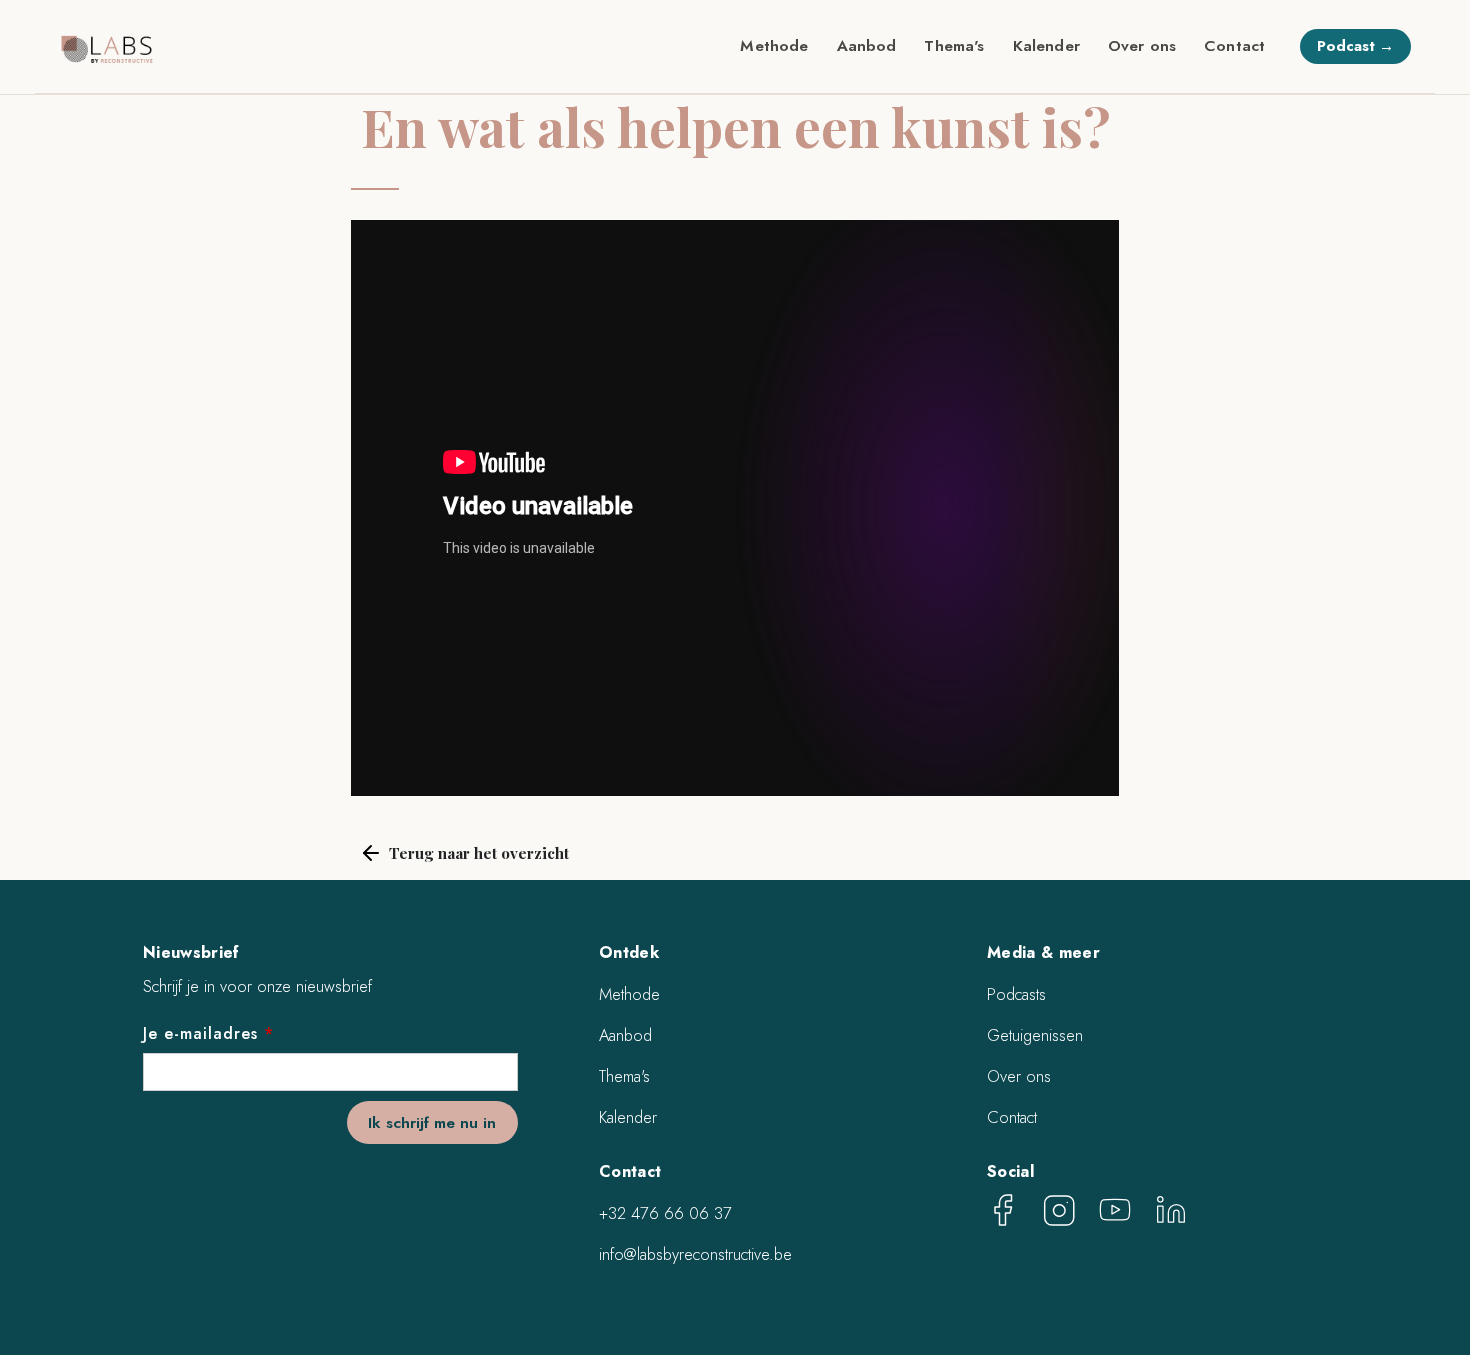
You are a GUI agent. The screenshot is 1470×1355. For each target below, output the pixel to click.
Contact (1234, 45)
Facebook (1003, 1210)
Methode (774, 45)
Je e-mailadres (208, 1033)
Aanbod (867, 45)
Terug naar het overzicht (479, 853)
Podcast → (1355, 46)
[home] (108, 47)
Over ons (1142, 45)
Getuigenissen (1035, 1035)
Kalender (1046, 45)
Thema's (954, 45)
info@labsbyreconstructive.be (695, 1254)
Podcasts (1016, 994)
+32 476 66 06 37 (665, 1213)
